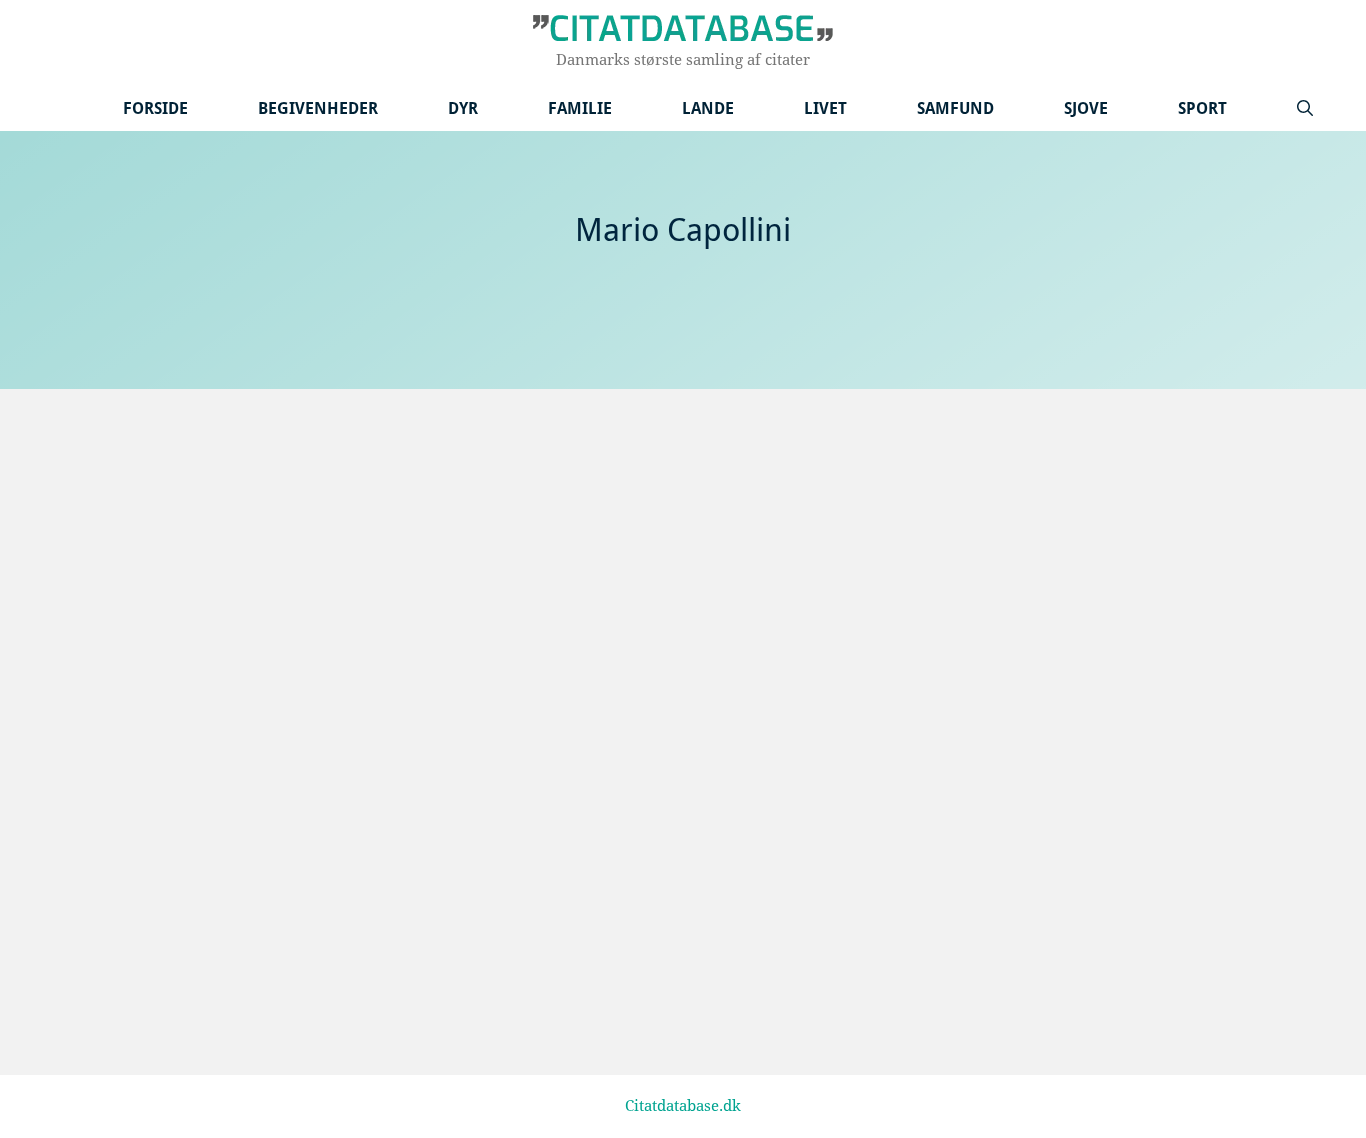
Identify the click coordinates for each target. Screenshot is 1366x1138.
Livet (825, 108)
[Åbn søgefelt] (1305, 108)
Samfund (955, 108)
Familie (580, 108)
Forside (155, 108)
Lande (708, 108)
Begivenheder (318, 108)
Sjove (1086, 108)
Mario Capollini (187, 824)
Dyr (463, 108)
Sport (1202, 108)
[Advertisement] (683, 459)
